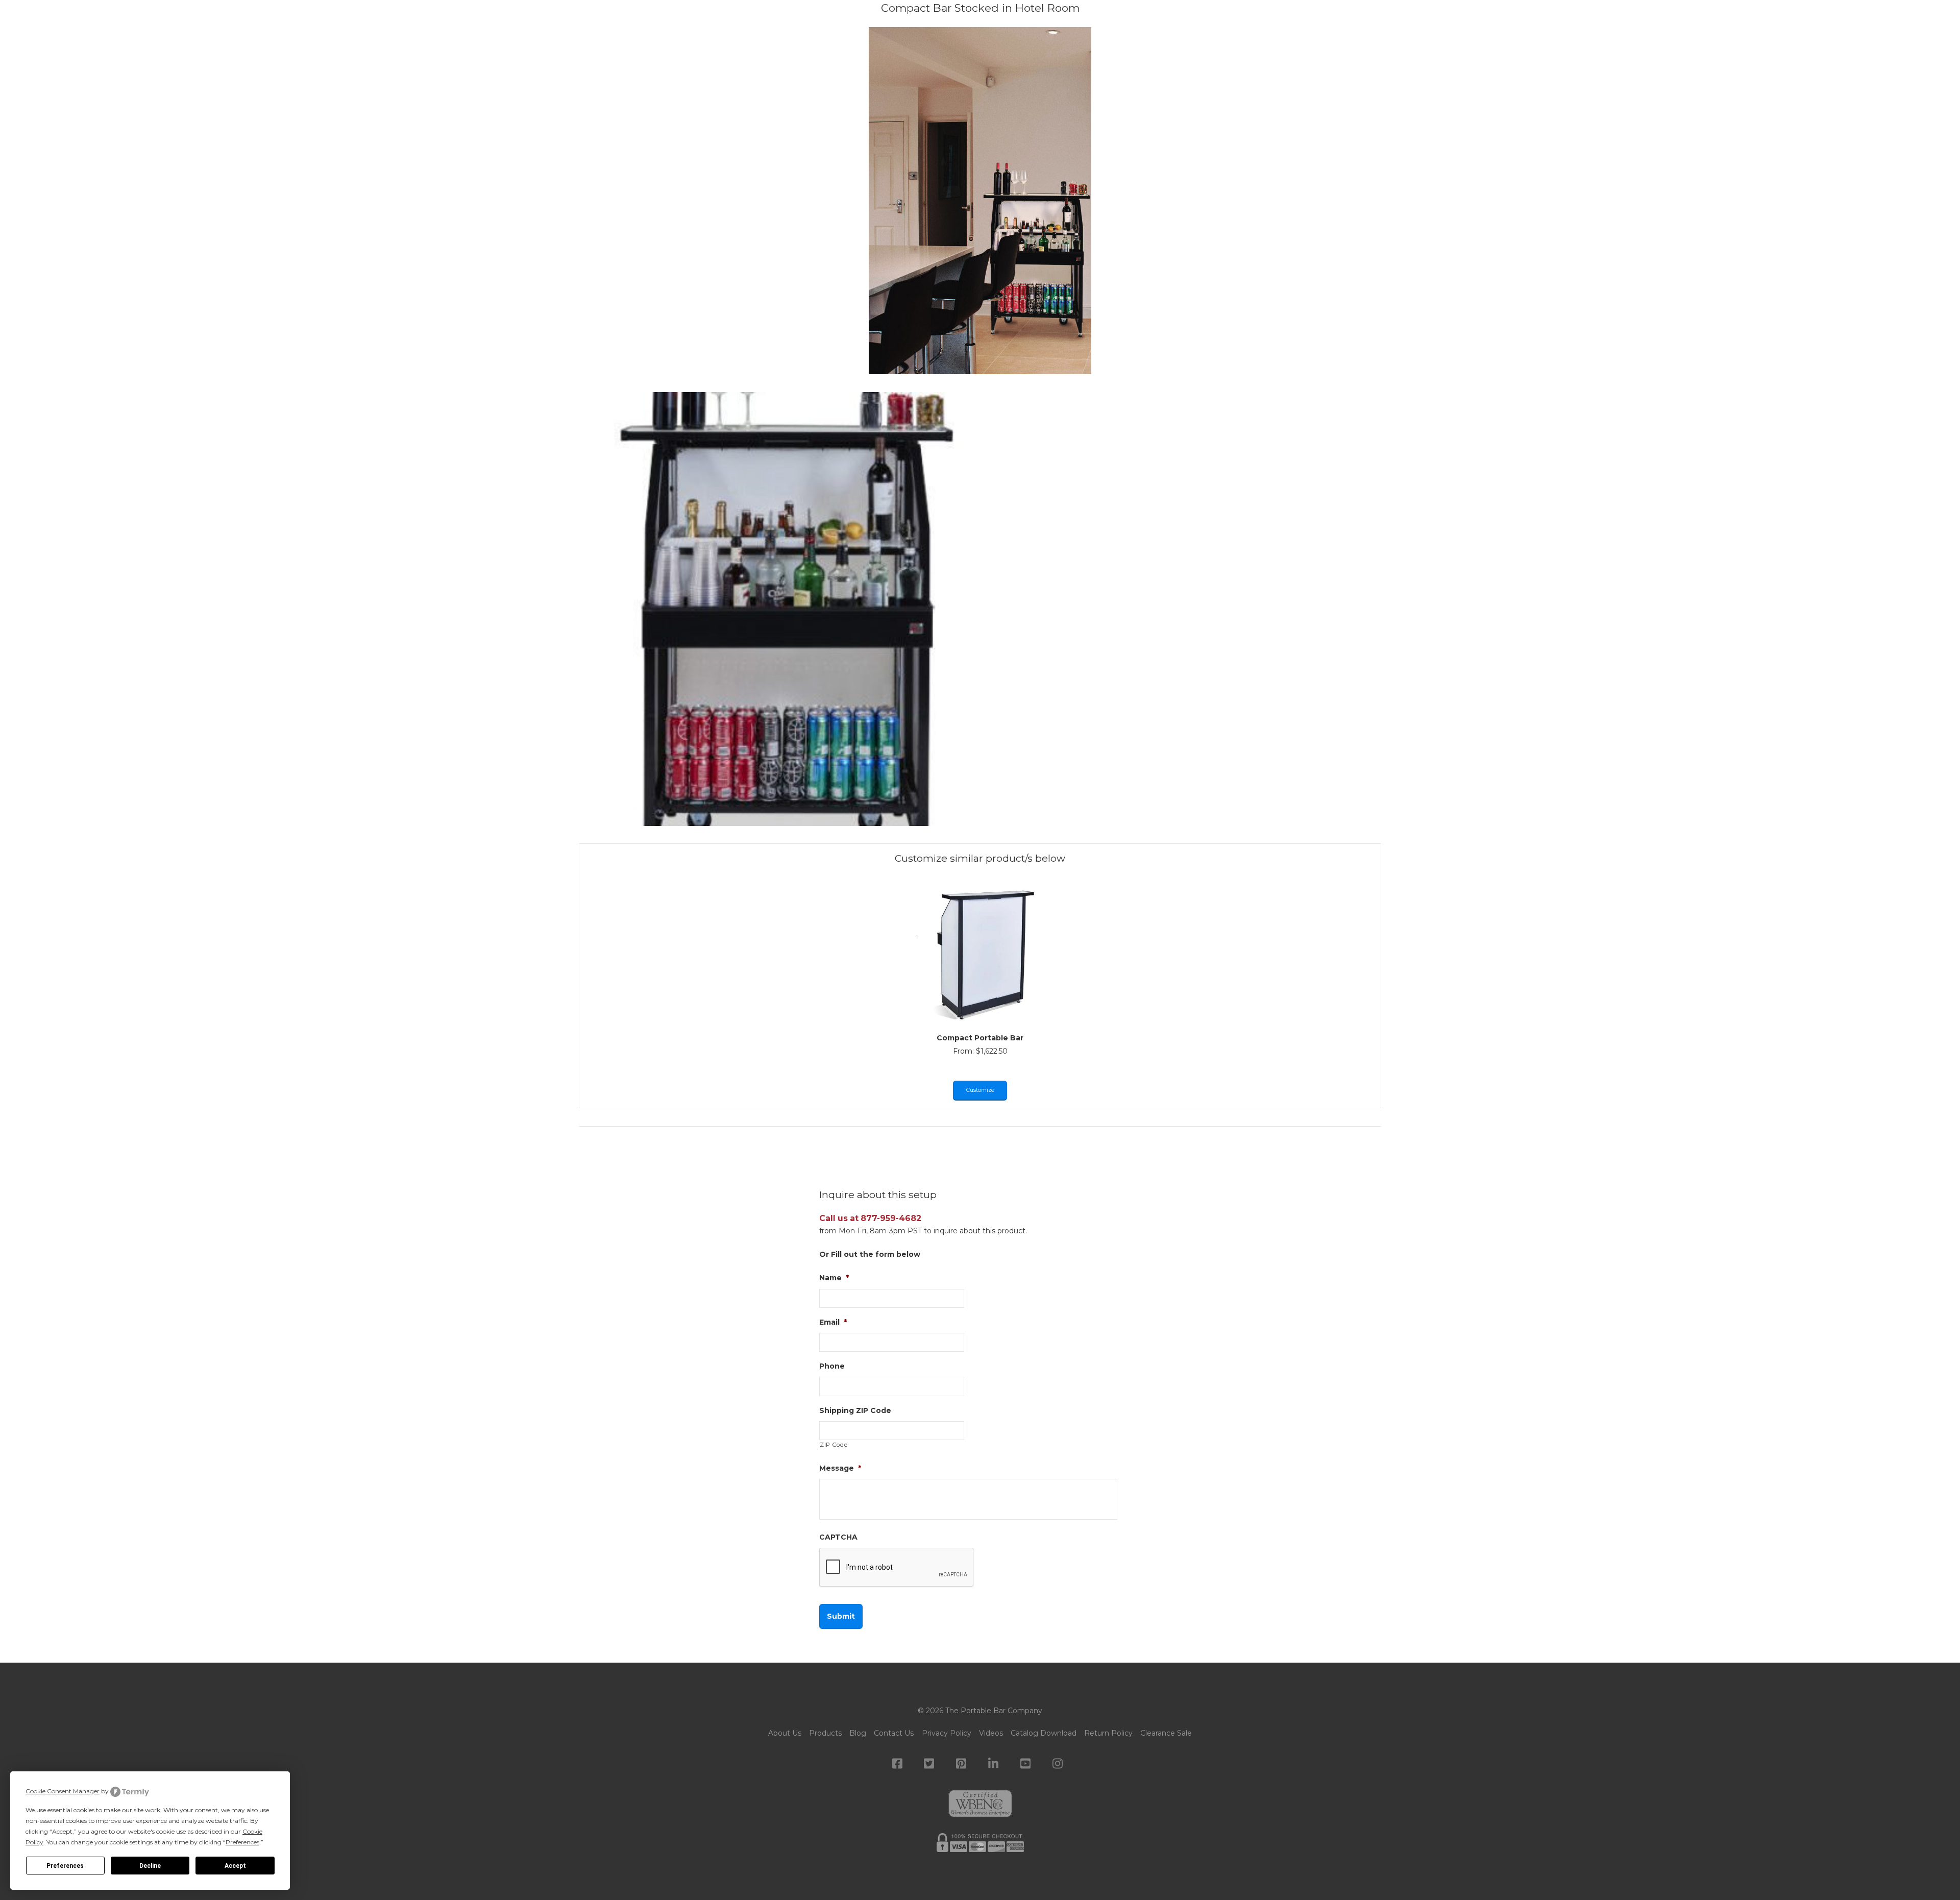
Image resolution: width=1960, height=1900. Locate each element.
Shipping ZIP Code (855, 1410)
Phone (832, 1366)
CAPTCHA (838, 1537)
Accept (235, 1866)
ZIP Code (834, 1445)
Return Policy (1108, 1733)
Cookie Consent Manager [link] (63, 1791)
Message (840, 1468)
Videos (991, 1733)
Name (834, 1278)
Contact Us (894, 1733)
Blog (858, 1733)
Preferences (65, 1866)
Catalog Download (1044, 1733)
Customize (980, 1090)
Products (825, 1733)
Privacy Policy (947, 1733)
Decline (150, 1866)
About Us (785, 1733)
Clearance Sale (1166, 1733)
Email (833, 1322)
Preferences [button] (242, 1842)
